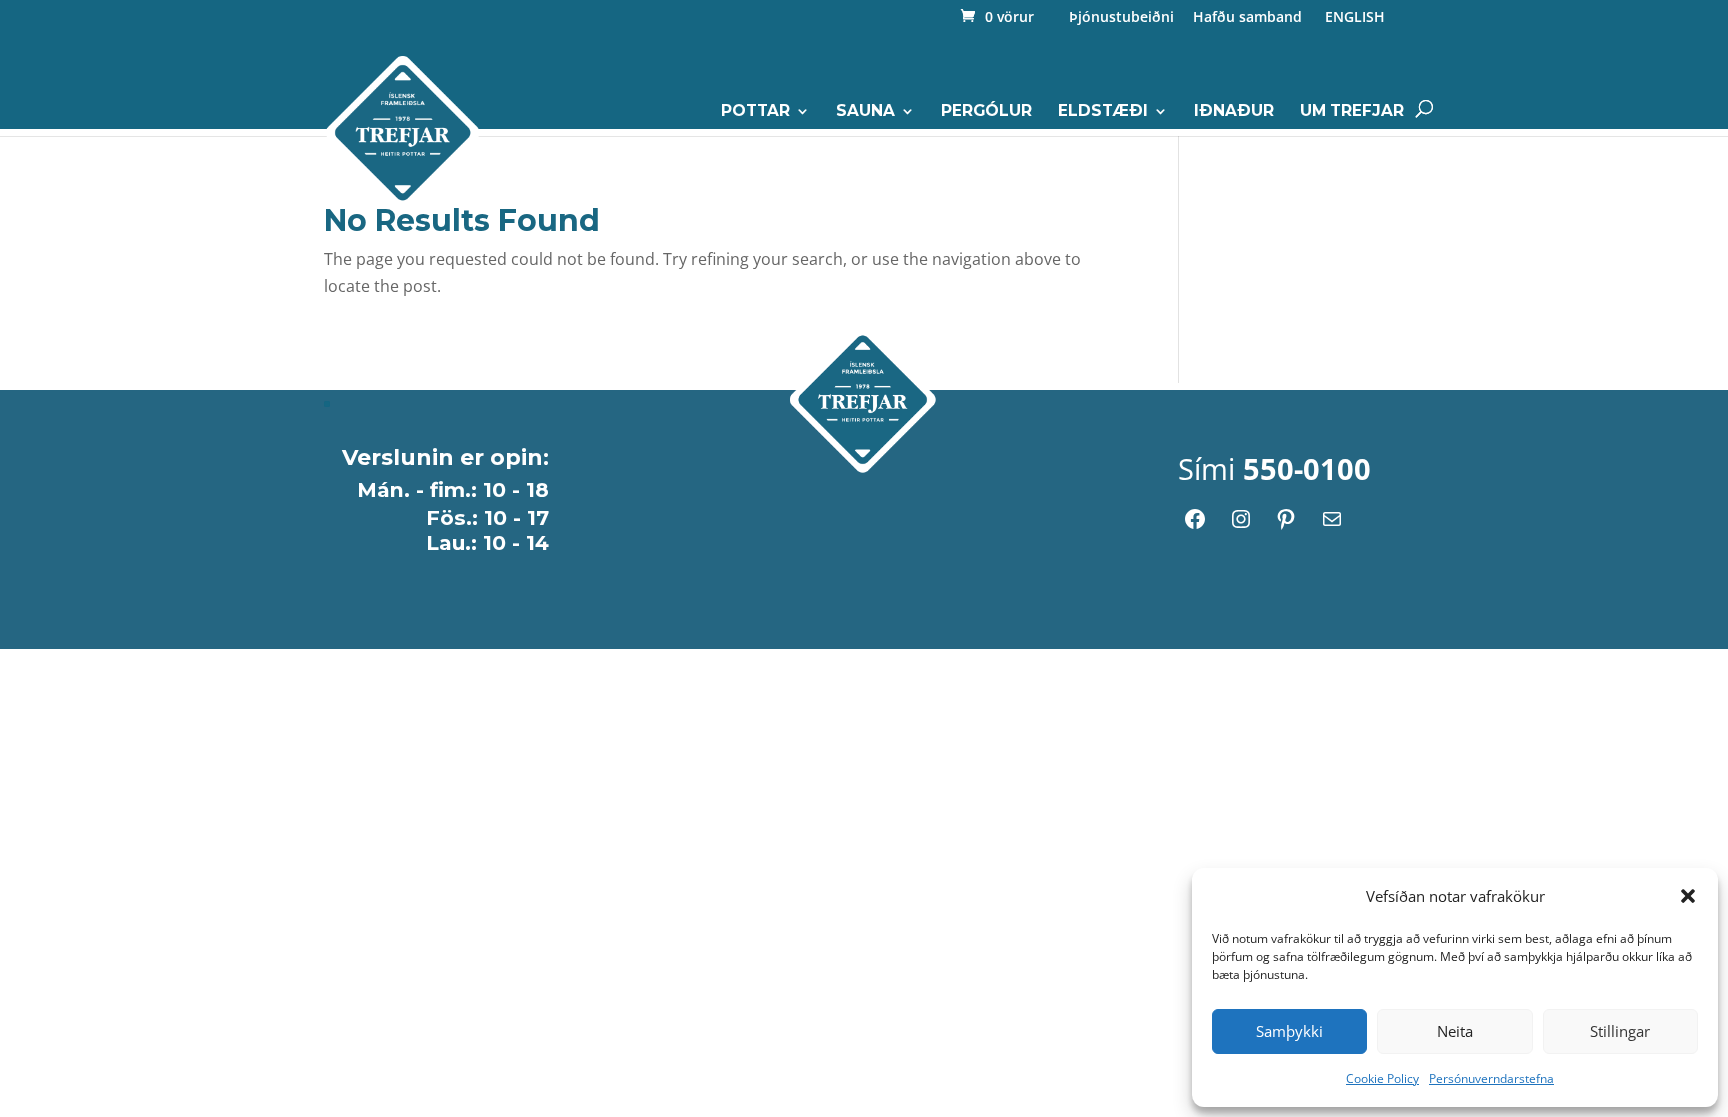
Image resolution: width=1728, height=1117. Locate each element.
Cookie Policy (1382, 1078)
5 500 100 (1262, 246)
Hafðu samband (1247, 18)
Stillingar (1620, 1031)
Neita (1455, 1031)
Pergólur (986, 112)
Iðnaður (1234, 112)
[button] (1688, 896)
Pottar (755, 112)
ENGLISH (1353, 18)
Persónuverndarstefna (1491, 1078)
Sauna (865, 112)
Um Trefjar (1352, 112)
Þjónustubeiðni (1121, 18)
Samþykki (1289, 1031)
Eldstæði (1103, 112)
